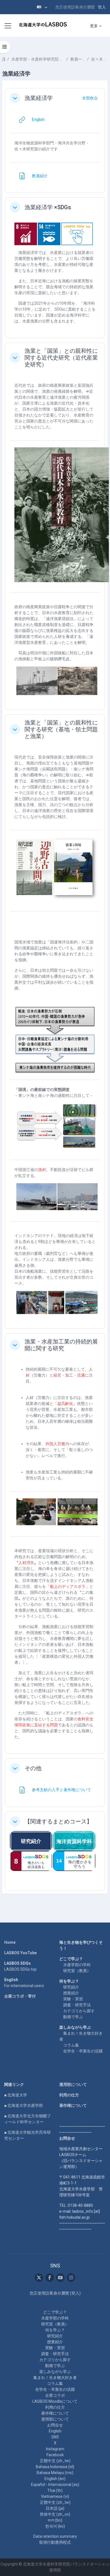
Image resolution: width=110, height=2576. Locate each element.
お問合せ (55, 2425)
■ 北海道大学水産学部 (24, 2105)
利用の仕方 (69, 2095)
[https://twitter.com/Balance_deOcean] (39, 2278)
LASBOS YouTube (20, 1953)
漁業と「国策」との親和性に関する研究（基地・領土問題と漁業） (61, 729)
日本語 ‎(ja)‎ (55, 2508)
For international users (24, 1986)
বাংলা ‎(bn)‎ (55, 2520)
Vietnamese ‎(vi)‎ (55, 2496)
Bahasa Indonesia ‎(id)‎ (55, 2467)
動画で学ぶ (73, 2017)
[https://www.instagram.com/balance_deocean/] (71, 2278)
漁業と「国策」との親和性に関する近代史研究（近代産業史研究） (61, 358)
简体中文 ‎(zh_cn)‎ (55, 2514)
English (55, 2431)
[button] (42, 7)
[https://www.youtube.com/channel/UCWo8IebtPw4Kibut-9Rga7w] (60, 2278)
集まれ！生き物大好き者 (55, 2378)
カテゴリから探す (79, 2011)
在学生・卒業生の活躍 (83, 2051)
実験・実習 (73, 1999)
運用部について (73, 2084)
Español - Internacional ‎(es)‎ (55, 2485)
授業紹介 (71, 1993)
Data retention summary (55, 2536)
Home (10, 1942)
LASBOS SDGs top (20, 1969)
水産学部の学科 (77, 1965)
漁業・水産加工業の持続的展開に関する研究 (61, 1345)
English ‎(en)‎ (55, 2479)
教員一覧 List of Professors (78, 59)
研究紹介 (71, 1987)
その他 (33, 1768)
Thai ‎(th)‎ (55, 2490)
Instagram (55, 2449)
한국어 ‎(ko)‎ (55, 2526)
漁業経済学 (39, 98)
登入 (102, 7)
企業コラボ (55, 2395)
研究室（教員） (77, 1971)
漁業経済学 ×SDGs (48, 207)
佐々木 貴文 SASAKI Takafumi (99, 59)
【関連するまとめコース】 (58, 1821)
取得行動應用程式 (55, 2542)
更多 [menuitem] (94, 26)
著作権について (73, 2105)
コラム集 (71, 2045)
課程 (4, 59)
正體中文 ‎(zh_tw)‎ (55, 2461)
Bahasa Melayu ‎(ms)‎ (55, 2473)
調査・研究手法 (77, 2005)
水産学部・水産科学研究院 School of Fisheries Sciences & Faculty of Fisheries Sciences (38, 59)
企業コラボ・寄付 (20, 1996)
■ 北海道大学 (16, 2095)
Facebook (55, 2455)
